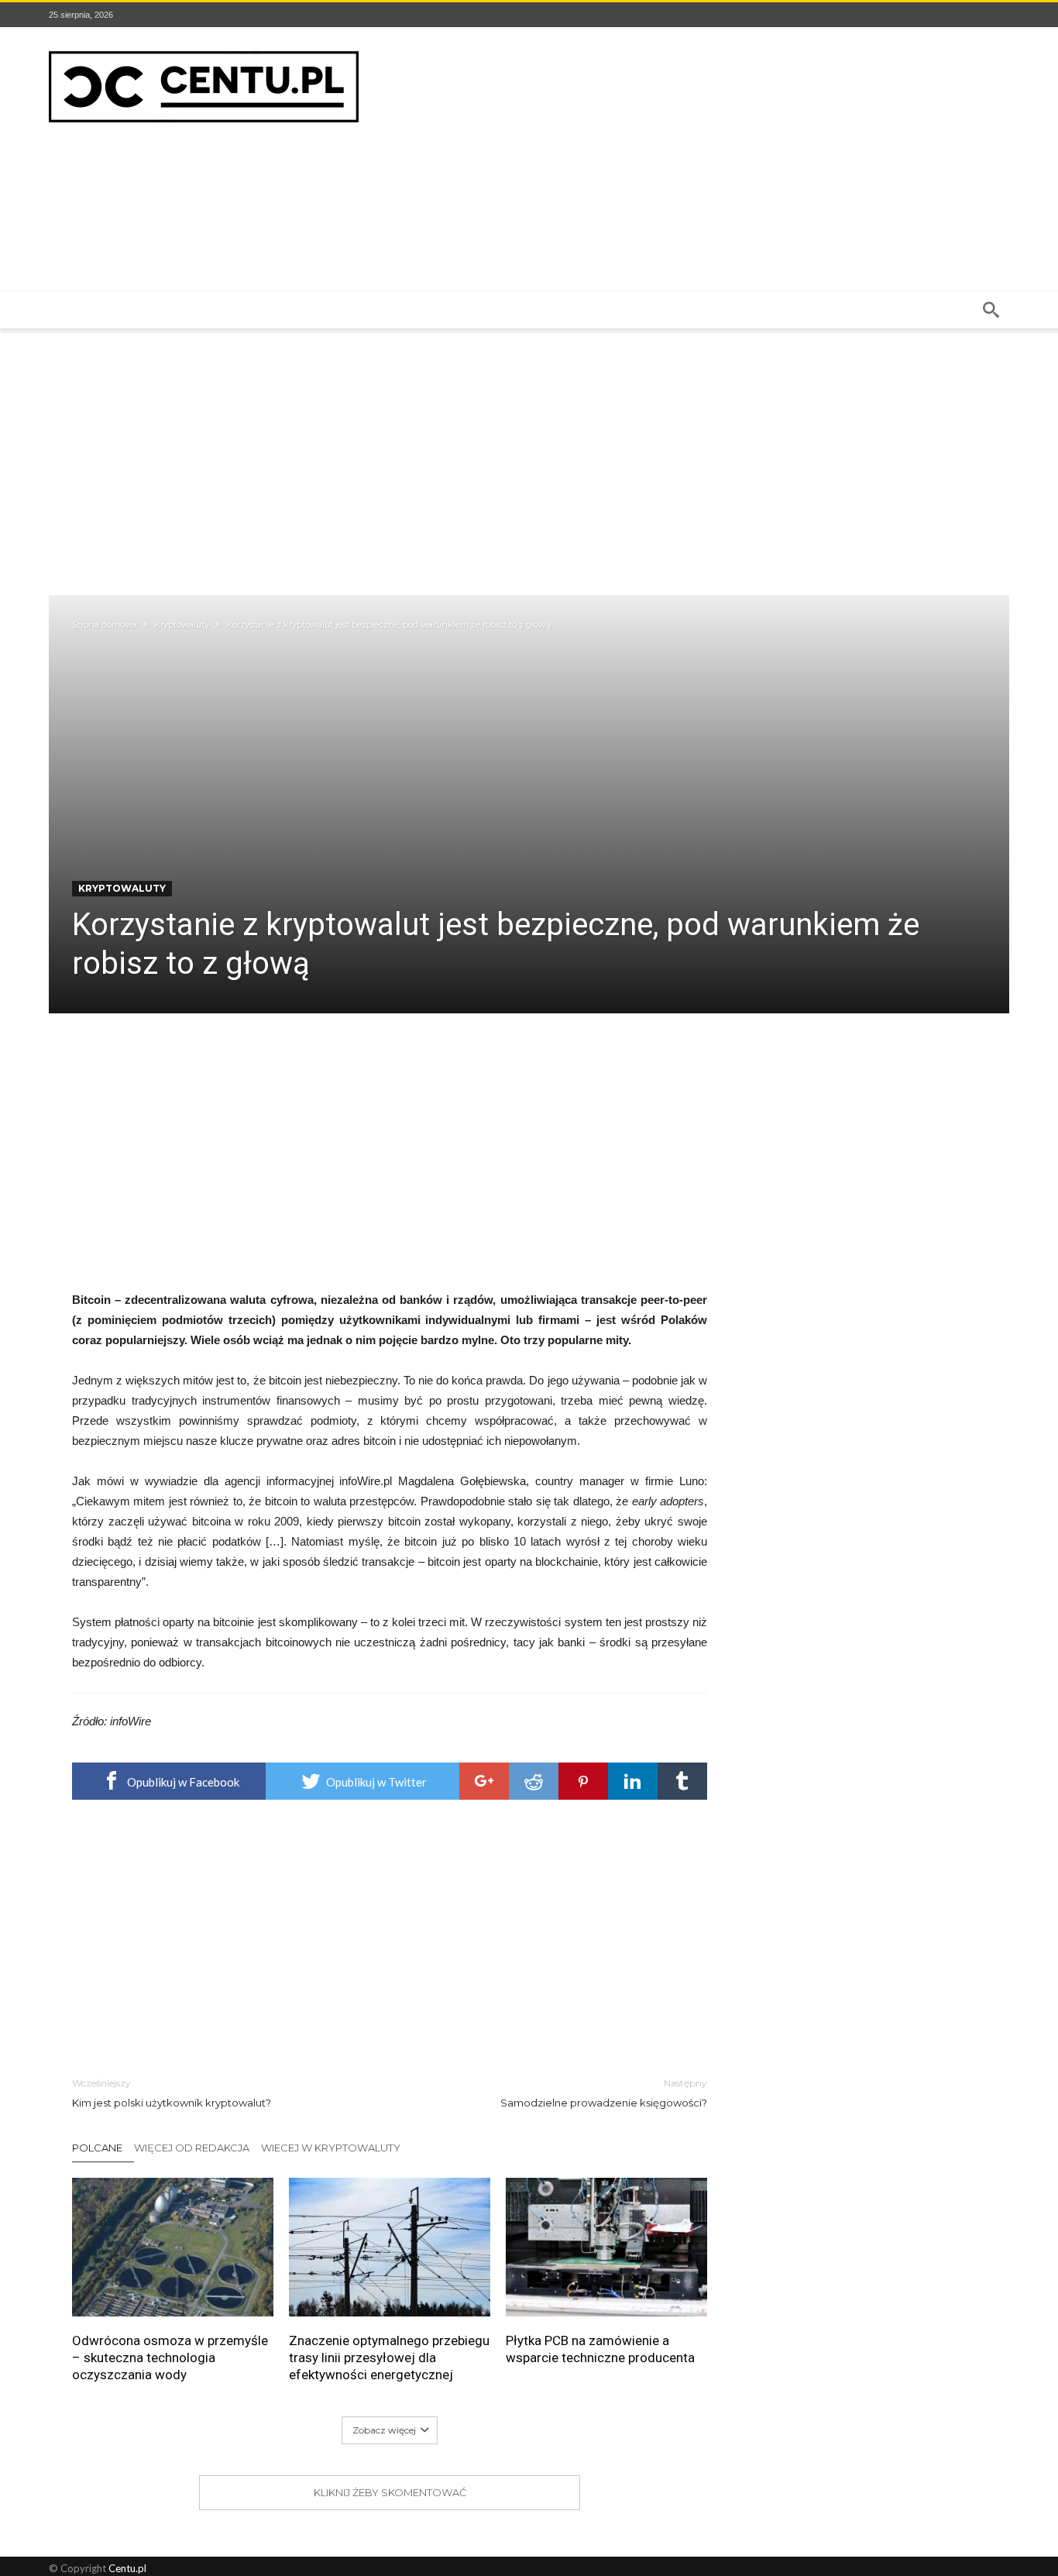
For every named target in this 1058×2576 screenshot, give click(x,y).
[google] (484, 1781)
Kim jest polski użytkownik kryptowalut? (172, 2093)
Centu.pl (127, 2568)
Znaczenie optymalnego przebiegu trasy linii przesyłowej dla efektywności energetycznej (389, 2358)
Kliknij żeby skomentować (390, 2492)
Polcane (97, 2148)
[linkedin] (633, 1781)
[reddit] (534, 1781)
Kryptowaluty (182, 624)
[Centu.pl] (204, 50)
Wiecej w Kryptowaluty (331, 2148)
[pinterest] (583, 1781)
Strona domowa (105, 624)
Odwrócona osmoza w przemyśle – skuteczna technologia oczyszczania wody (170, 2358)
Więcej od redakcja (192, 2148)
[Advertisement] (727, 159)
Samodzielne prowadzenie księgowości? (604, 2093)
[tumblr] (682, 1781)
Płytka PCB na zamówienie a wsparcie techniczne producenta (600, 2349)
